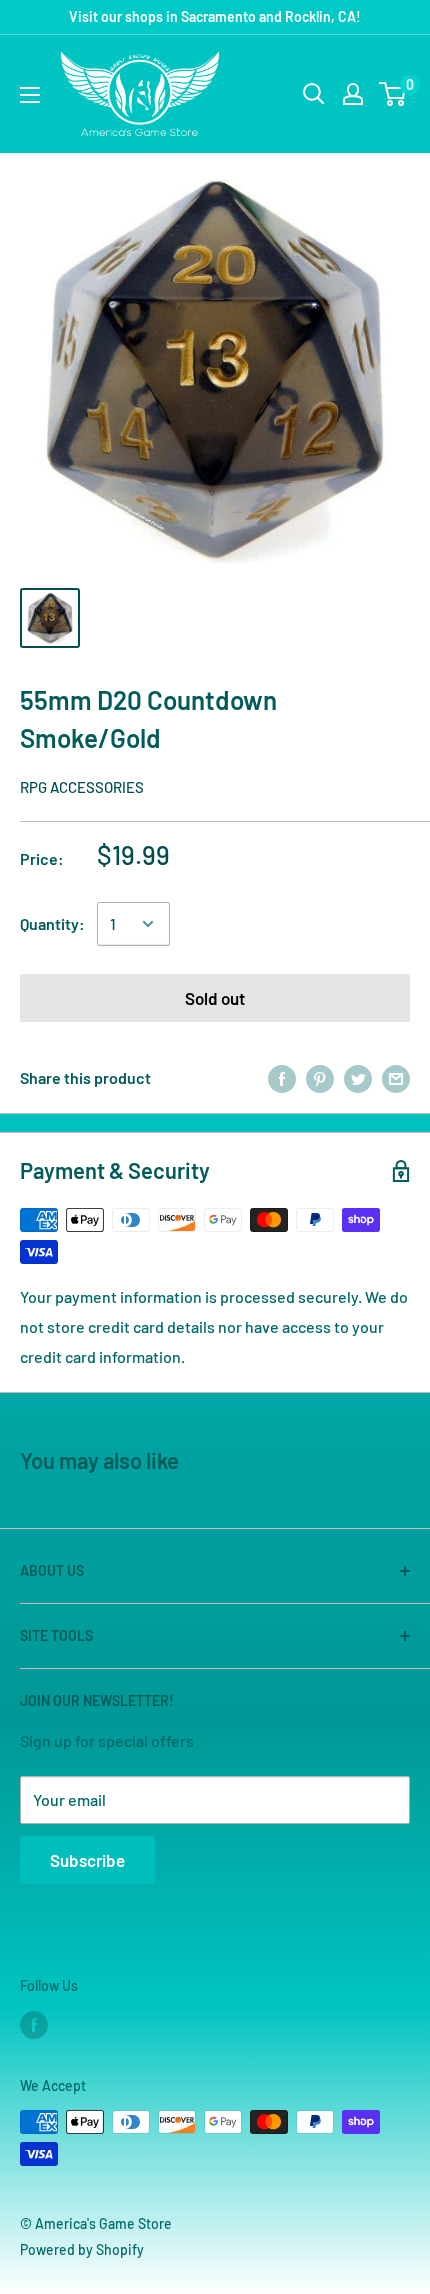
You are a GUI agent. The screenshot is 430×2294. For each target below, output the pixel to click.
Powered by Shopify (82, 2249)
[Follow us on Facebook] (34, 2024)
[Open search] (314, 94)
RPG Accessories (82, 787)
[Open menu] (30, 95)
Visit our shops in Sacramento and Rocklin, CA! (215, 16)
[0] (393, 94)
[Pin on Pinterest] (320, 1077)
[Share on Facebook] (282, 1077)
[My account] (353, 94)
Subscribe (87, 1860)
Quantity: (52, 923)
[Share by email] (396, 1077)
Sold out (215, 998)
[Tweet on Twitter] (358, 1077)
